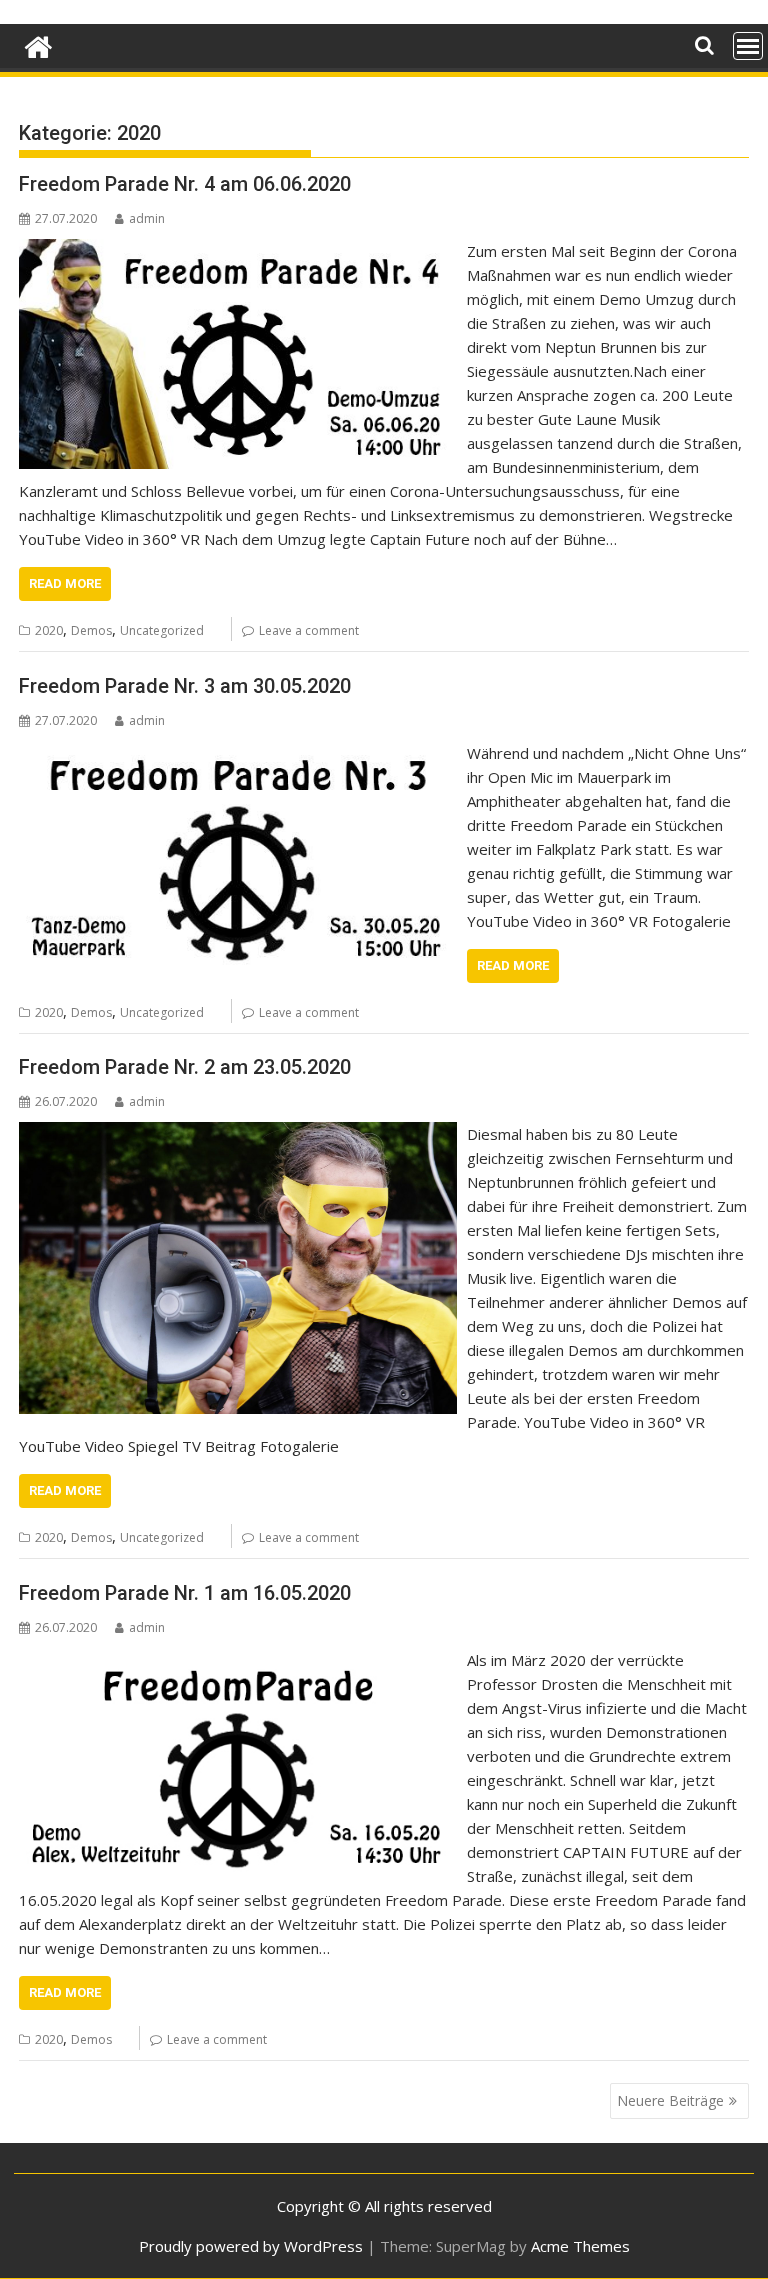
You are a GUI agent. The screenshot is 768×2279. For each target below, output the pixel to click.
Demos (91, 630)
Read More (65, 583)
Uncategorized (162, 630)
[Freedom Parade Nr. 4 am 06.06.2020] (238, 251)
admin (147, 218)
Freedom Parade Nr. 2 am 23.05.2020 (185, 1067)
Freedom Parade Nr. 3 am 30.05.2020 (185, 686)
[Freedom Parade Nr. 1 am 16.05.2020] (238, 1660)
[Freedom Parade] (38, 44)
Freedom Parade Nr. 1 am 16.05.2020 (185, 1593)
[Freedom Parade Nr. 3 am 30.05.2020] (238, 753)
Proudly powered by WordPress (251, 2246)
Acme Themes (580, 2246)
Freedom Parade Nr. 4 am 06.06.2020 (185, 184)
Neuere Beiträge (670, 2100)
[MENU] (748, 46)
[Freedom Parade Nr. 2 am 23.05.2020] (238, 1134)
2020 (49, 630)
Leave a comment (309, 630)
